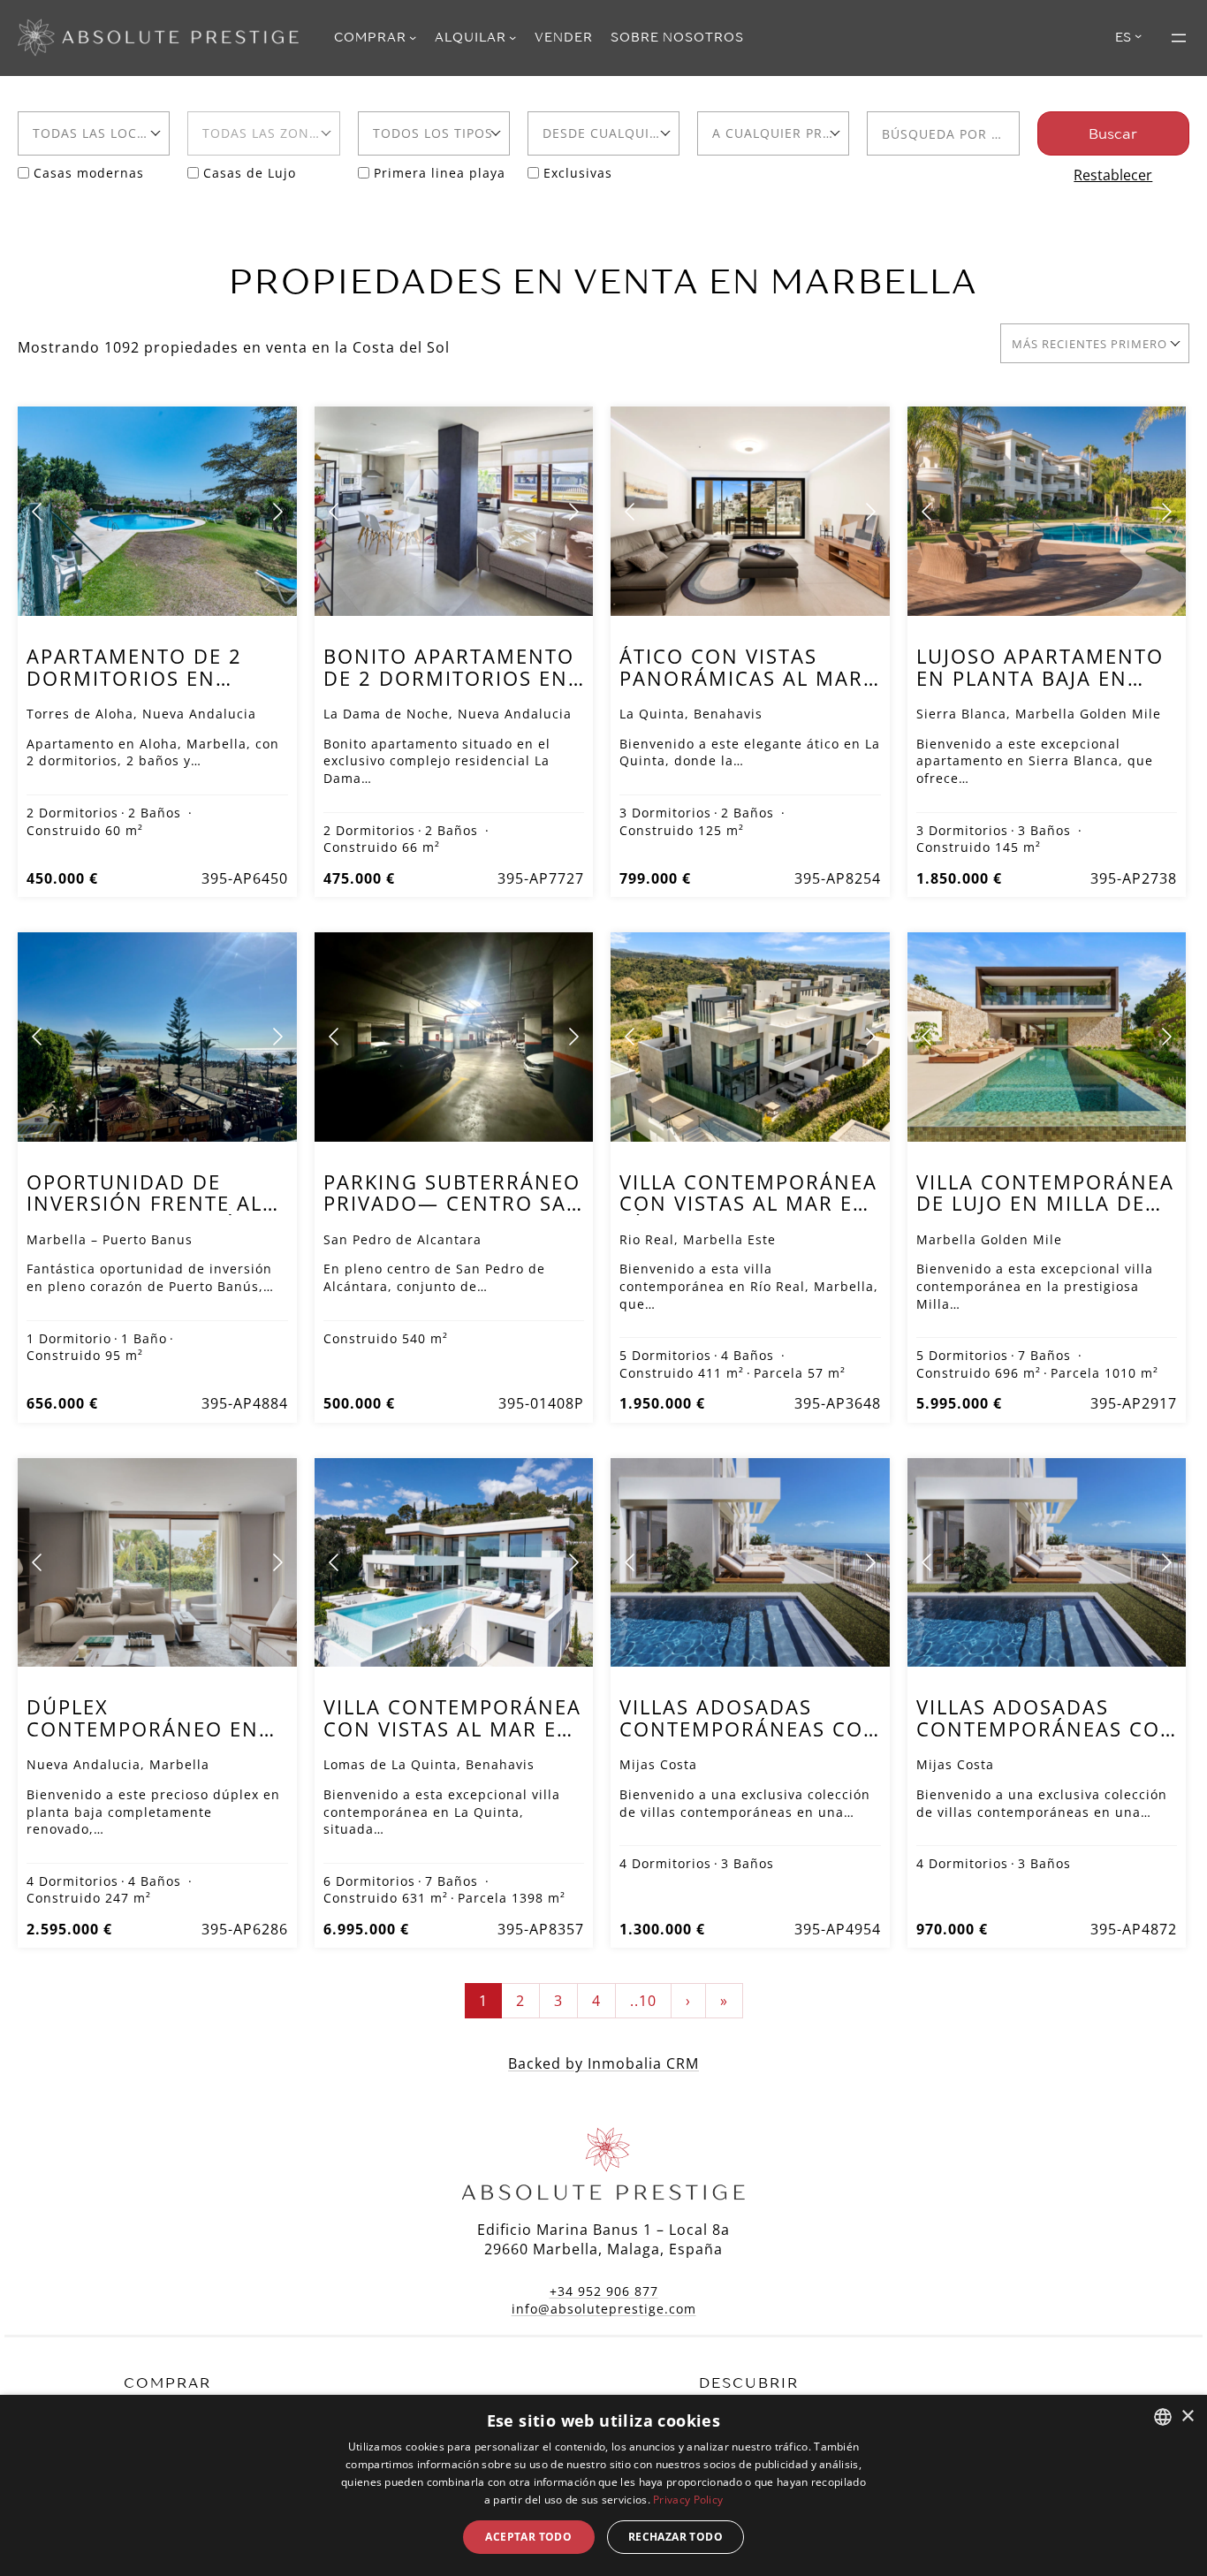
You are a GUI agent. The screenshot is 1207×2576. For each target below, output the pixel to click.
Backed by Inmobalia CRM (603, 2063)
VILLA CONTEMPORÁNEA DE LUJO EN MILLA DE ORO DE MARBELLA (1045, 1204)
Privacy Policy (688, 2500)
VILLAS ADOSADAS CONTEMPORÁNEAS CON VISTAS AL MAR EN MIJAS (750, 1740)
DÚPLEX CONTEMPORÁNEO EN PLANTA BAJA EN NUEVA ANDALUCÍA (154, 1740)
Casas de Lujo (250, 173)
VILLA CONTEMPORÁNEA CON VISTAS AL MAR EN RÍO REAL (748, 1204)
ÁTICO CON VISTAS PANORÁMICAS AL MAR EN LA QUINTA (741, 678)
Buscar (1113, 133)
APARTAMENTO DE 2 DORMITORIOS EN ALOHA (134, 678)
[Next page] (277, 512)
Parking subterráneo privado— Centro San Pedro (453, 1204)
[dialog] (603, 2485)
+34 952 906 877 (604, 2291)
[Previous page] (38, 512)
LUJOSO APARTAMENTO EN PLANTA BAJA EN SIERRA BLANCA (1040, 678)
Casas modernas (89, 173)
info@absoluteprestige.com (604, 2309)
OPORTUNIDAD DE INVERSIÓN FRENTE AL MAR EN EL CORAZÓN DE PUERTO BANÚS (144, 1215)
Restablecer (1113, 175)
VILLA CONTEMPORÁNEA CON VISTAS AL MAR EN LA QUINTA (452, 1729)
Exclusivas (578, 173)
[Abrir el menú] (1179, 38)
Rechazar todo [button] (676, 2537)
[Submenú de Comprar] (413, 37)
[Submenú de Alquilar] (512, 37)
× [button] (1187, 2416)
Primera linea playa (440, 173)
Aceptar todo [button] (528, 2537)
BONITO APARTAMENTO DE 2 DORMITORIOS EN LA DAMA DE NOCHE (449, 678)
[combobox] (94, 133)
